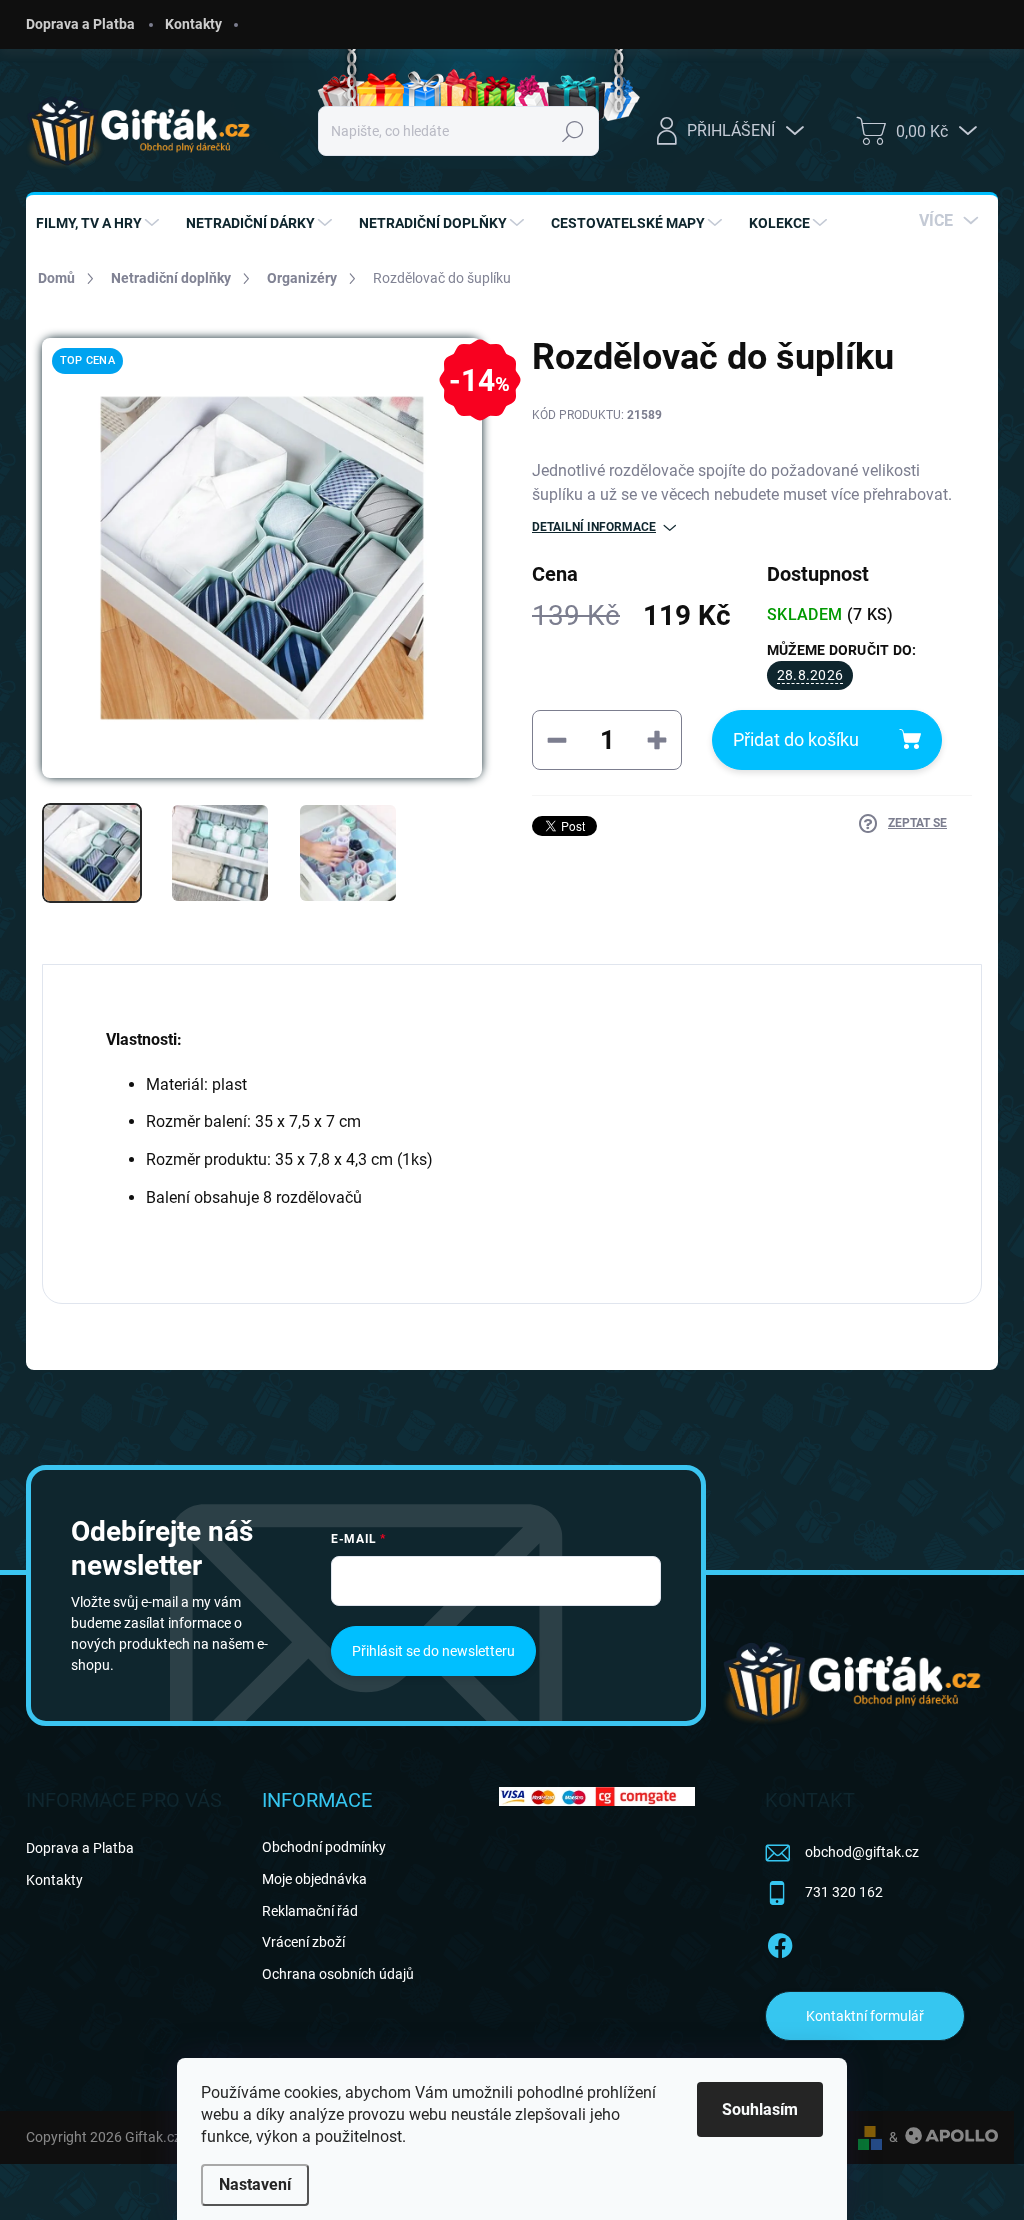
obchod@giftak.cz (862, 1852)
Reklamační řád (310, 1911)
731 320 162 (844, 1892)
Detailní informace (594, 527)
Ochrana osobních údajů (338, 1974)
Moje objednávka (314, 1879)
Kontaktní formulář (865, 2016)
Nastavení (255, 2184)
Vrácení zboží (303, 1942)
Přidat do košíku (796, 739)
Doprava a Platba (80, 24)
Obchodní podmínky (324, 1847)
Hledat (573, 131)
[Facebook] (780, 1943)
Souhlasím (760, 2109)
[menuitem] (100, 223)
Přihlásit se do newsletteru (433, 1651)
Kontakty (193, 24)
